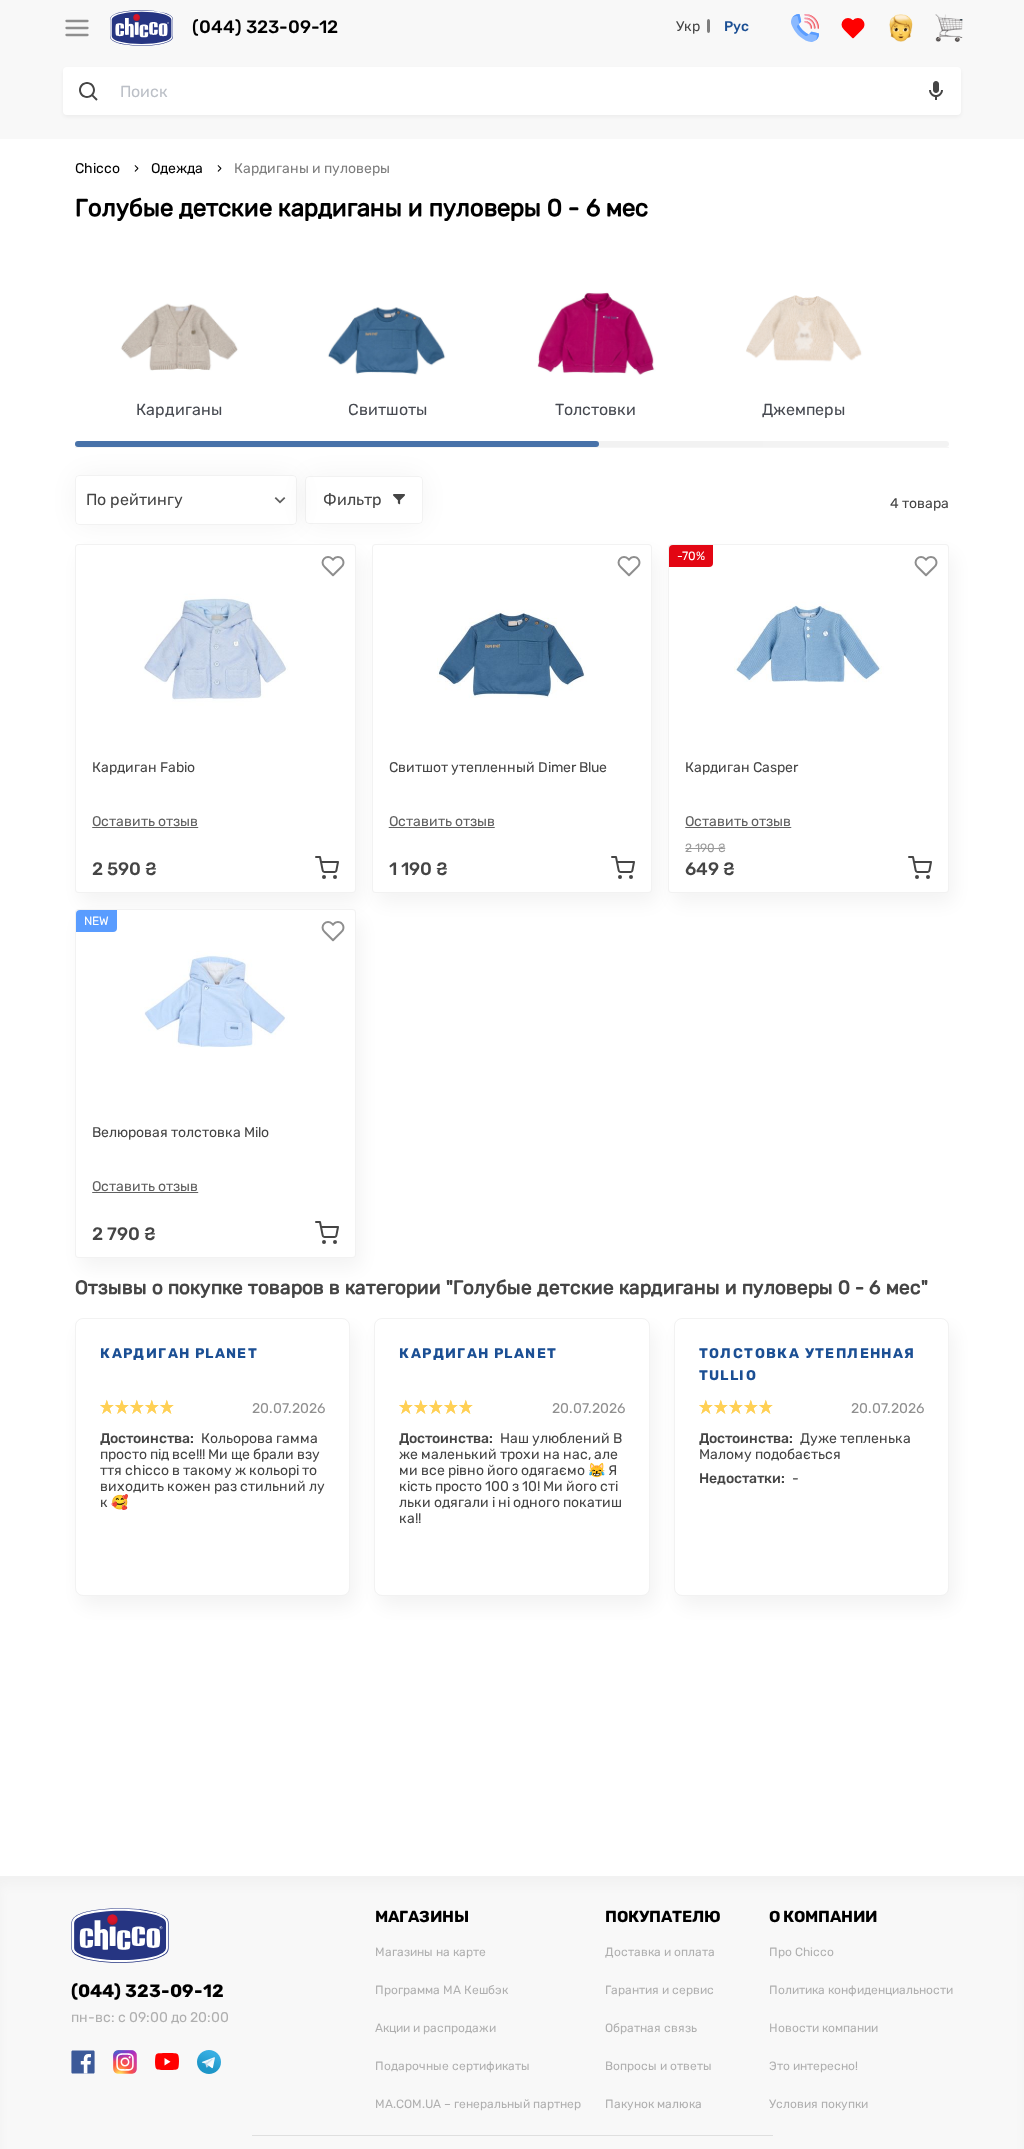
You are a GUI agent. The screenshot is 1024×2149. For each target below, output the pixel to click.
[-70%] (809, 645)
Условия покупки (818, 2104)
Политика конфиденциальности (861, 1990)
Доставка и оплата (660, 1952)
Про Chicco (801, 1952)
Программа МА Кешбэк (441, 1990)
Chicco (99, 168)
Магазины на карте (430, 1952)
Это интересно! (813, 2066)
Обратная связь (651, 2028)
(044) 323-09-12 (265, 27)
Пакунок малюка (653, 2104)
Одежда (177, 168)
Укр (688, 26)
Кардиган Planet (179, 1353)
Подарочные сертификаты (452, 2066)
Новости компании (823, 2028)
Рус (736, 26)
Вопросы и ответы (658, 2066)
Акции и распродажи (435, 2028)
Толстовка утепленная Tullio (807, 1364)
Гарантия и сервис (659, 1990)
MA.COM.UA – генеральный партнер (478, 2104)
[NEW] (215, 1010)
